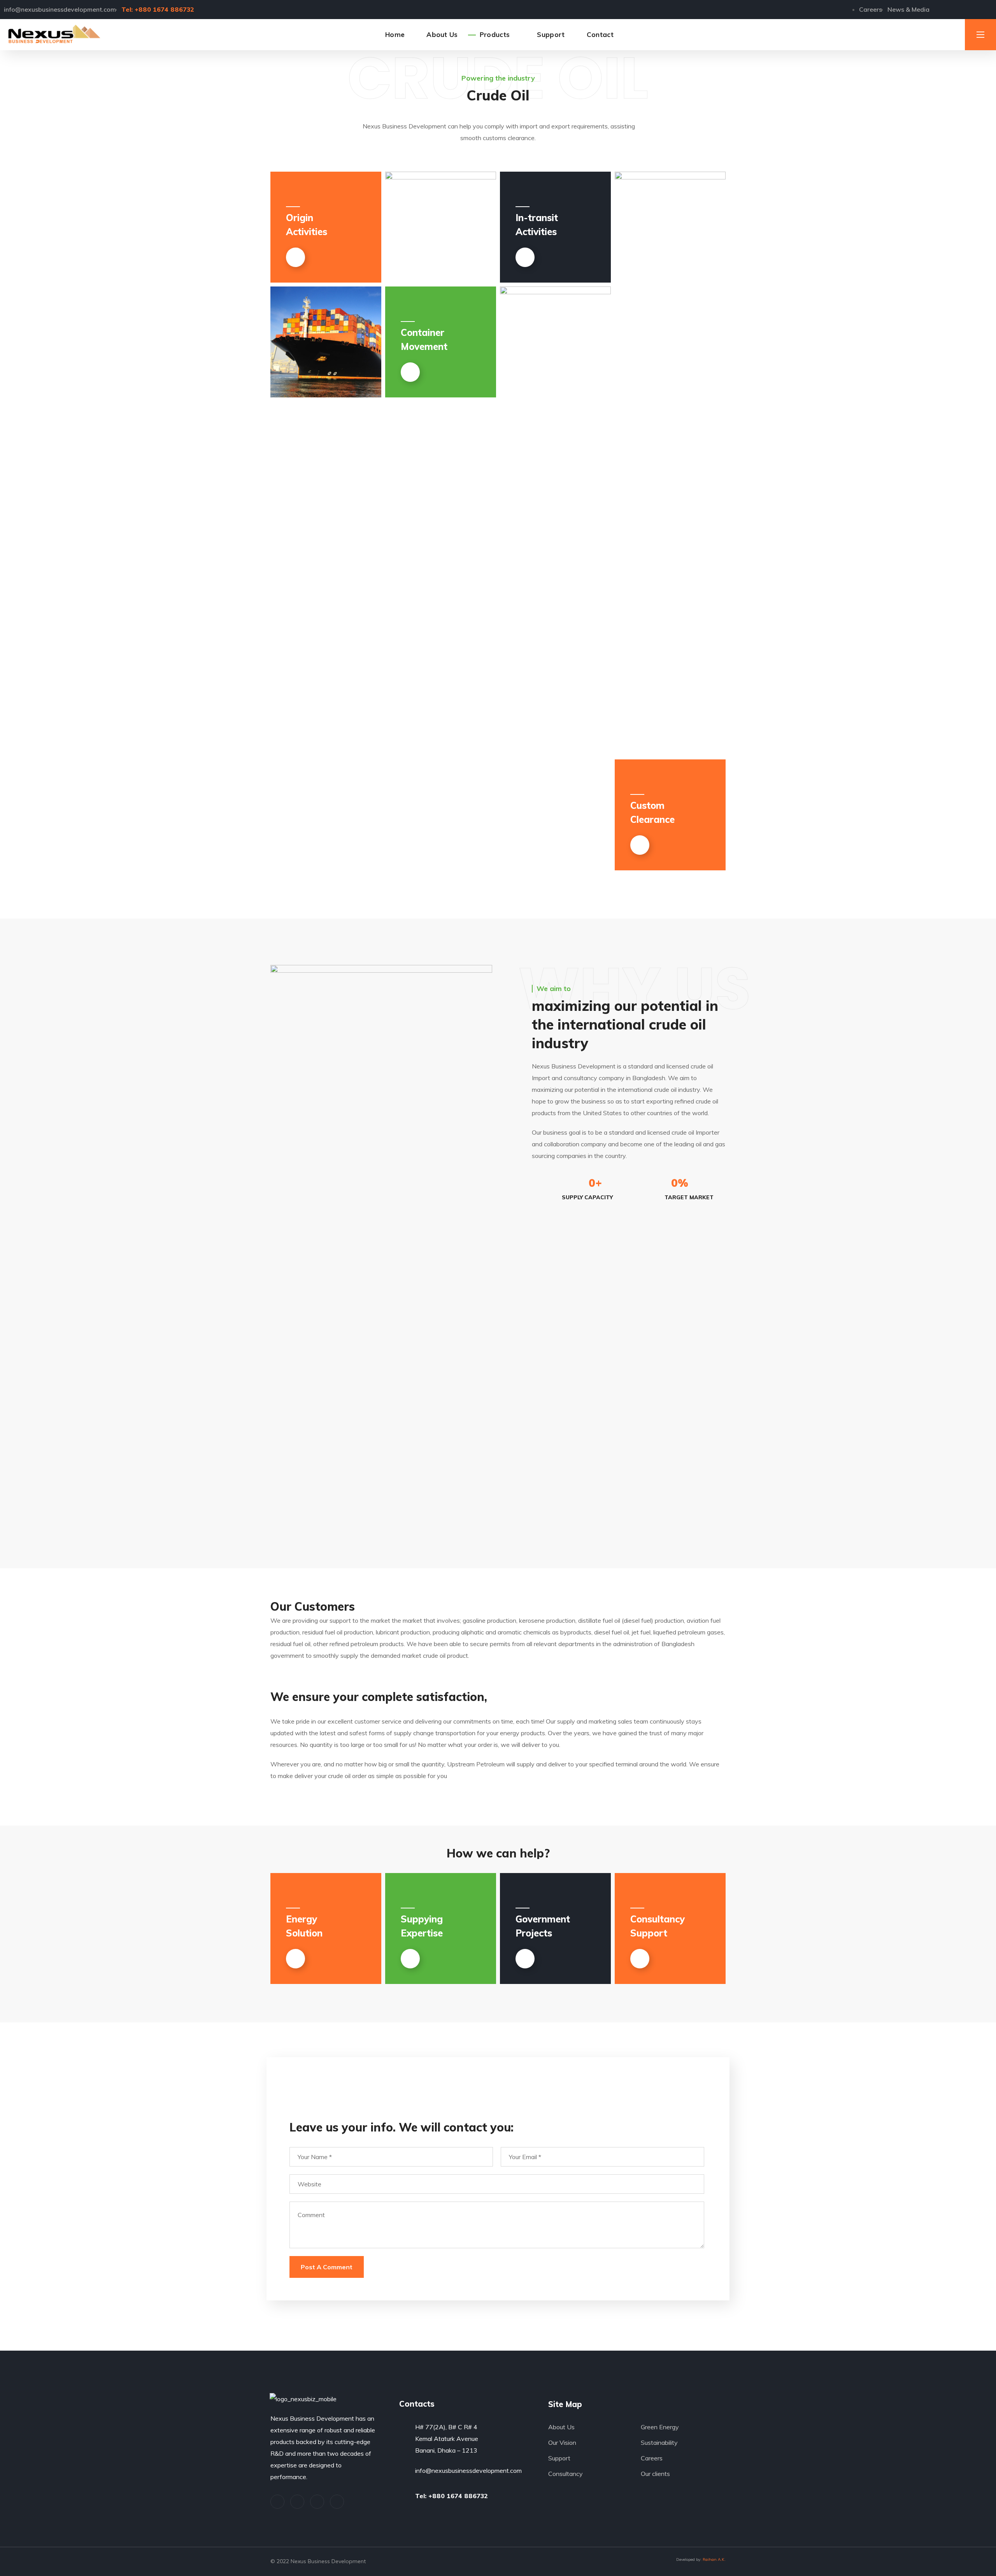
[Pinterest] (317, 2502)
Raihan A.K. (714, 2559)
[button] (942, 35)
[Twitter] (951, 9)
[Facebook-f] (963, 9)
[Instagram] (337, 2502)
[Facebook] (297, 2502)
